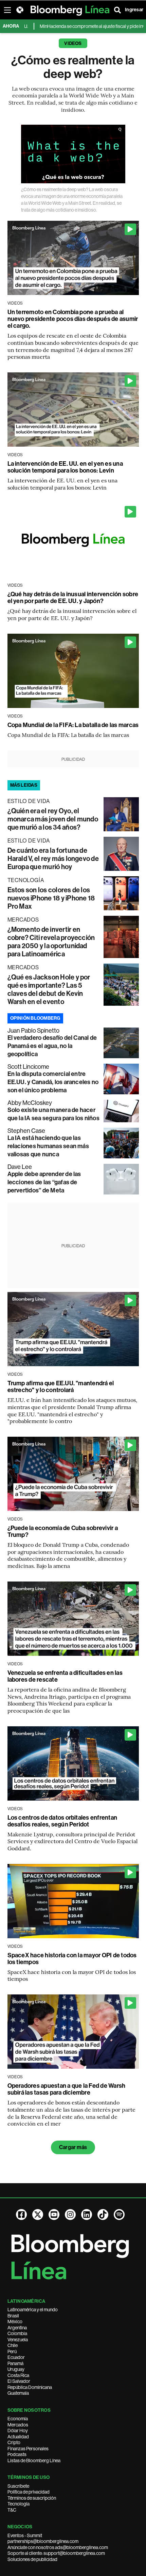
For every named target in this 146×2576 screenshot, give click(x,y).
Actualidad (18, 2437)
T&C (12, 2510)
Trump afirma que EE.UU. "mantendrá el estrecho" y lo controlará (61, 1387)
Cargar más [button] (73, 2147)
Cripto (14, 2442)
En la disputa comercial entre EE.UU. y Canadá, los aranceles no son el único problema (53, 1082)
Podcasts (17, 2454)
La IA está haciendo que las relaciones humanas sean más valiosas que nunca (48, 1146)
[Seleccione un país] (20, 10)
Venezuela (18, 2340)
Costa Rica (18, 2375)
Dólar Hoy (18, 2431)
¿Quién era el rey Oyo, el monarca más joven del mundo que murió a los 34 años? (53, 819)
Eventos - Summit (25, 2535)
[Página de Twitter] (38, 2215)
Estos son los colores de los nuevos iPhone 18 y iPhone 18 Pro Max (51, 898)
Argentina (17, 2328)
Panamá (15, 2363)
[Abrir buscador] (117, 10)
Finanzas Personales (28, 2449)
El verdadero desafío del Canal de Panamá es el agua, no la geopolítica (52, 1046)
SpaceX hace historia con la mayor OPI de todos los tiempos (72, 1959)
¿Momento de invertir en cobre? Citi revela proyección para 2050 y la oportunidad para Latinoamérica (51, 942)
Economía (18, 2419)
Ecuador (16, 2357)
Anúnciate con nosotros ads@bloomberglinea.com (58, 2547)
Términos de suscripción (32, 2498)
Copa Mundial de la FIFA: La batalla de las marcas (73, 725)
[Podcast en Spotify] (119, 2215)
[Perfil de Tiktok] (103, 2215)
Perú (12, 2351)
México (15, 2322)
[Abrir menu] (7, 10)
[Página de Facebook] (21, 2215)
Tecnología (19, 2504)
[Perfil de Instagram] (70, 2215)
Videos (73, 43)
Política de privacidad (29, 2492)
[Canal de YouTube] (54, 2215)
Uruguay (16, 2369)
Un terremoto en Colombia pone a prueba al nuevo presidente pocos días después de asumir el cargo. (73, 319)
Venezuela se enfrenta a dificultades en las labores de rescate (65, 1676)
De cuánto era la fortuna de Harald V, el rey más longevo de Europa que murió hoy (53, 859)
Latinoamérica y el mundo (33, 2310)
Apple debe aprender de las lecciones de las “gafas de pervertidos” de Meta (44, 1182)
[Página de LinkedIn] (87, 2215)
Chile (13, 2345)
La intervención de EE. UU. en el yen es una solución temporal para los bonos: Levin (65, 467)
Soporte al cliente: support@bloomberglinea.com (56, 2553)
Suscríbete (18, 2486)
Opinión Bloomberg (35, 1018)
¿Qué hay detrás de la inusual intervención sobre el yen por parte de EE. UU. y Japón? (73, 598)
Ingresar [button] (134, 10)
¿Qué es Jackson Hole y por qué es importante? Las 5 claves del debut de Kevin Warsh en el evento (49, 989)
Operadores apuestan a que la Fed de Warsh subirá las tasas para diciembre (67, 2089)
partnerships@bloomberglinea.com (43, 2541)
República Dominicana (30, 2387)
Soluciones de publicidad (32, 2559)
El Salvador (19, 2381)
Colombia (17, 2333)
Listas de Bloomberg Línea (34, 2461)
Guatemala (18, 2393)
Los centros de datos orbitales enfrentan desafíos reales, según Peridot (62, 1821)
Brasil (13, 2316)
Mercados (18, 2425)
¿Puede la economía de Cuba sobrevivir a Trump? (63, 1531)
